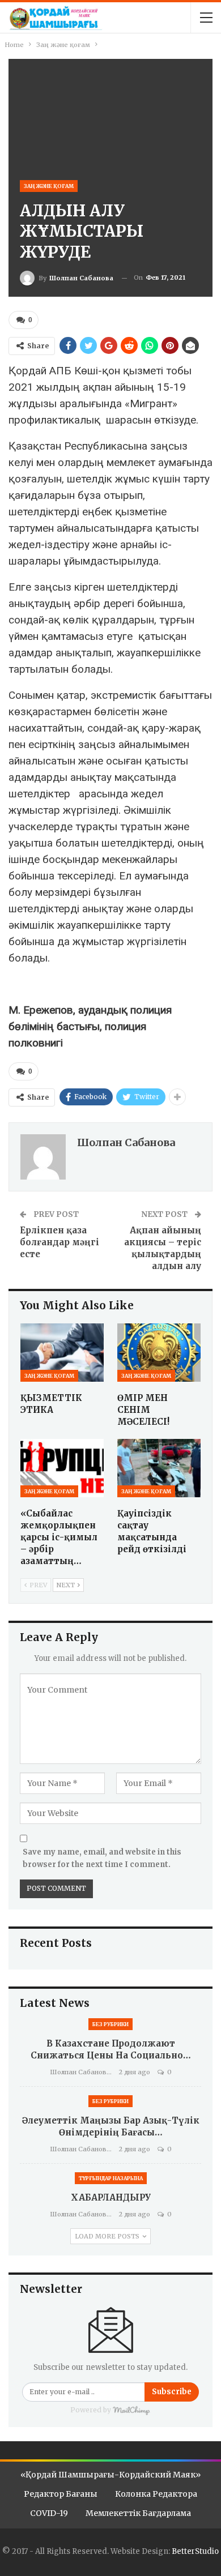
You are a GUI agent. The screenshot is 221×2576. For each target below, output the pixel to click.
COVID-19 (49, 2513)
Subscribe (172, 2392)
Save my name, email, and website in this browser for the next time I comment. (102, 1858)
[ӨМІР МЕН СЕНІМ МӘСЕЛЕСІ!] (159, 1353)
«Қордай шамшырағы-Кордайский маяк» (110, 2475)
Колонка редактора (156, 2494)
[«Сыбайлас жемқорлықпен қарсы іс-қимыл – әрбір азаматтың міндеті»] (62, 1468)
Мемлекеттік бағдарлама (138, 2513)
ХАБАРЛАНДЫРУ (111, 2197)
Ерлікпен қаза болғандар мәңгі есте (59, 1242)
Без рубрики (110, 2024)
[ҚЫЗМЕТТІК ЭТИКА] (62, 1353)
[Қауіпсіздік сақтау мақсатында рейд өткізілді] (159, 1468)
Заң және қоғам (49, 186)
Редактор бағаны (61, 2494)
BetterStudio (195, 2551)
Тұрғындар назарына (111, 2178)
